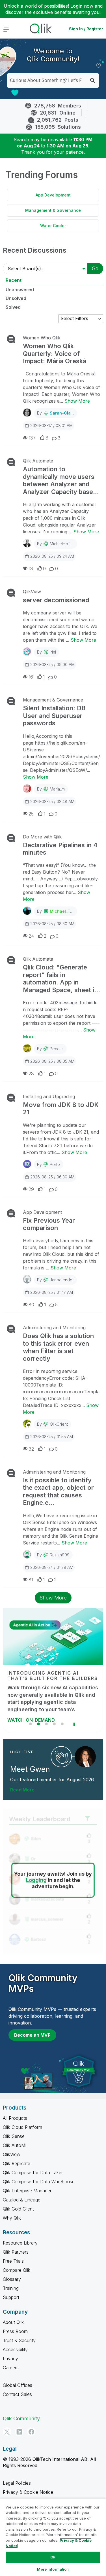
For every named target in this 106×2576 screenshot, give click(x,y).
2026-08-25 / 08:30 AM (52, 924)
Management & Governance (53, 210)
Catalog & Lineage (22, 2200)
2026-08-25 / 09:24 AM (52, 556)
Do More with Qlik (42, 837)
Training (11, 2288)
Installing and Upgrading (49, 1096)
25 (31, 814)
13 (31, 569)
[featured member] (85, 1757)
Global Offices (18, 2385)
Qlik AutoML (15, 2145)
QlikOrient (59, 1424)
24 (31, 936)
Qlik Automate (38, 461)
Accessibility (15, 2349)
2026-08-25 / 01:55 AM (52, 1437)
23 (31, 1073)
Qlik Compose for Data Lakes (33, 2173)
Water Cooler (53, 226)
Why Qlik (12, 2218)
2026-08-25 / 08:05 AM (52, 1061)
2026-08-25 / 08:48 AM (52, 801)
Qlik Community (21, 2418)
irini (53, 652)
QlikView (32, 591)
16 (31, 677)
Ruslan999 (60, 1555)
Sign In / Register (86, 29)
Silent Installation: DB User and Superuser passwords (54, 716)
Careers (11, 2368)
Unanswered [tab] (20, 289)
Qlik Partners (16, 2252)
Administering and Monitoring (54, 1328)
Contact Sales (17, 2394)
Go (95, 268)
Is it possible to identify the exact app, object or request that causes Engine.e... (58, 1491)
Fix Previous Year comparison (49, 1224)
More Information (53, 2569)
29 (31, 1189)
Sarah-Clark (62, 413)
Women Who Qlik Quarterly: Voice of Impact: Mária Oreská (55, 353)
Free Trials (13, 2261)
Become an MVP (32, 2035)
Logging (36, 1880)
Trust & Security (19, 2340)
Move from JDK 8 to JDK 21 (61, 1108)
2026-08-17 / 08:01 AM (51, 425)
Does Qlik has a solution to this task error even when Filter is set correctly (58, 1347)
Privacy (10, 2359)
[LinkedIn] (19, 2432)
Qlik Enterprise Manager (27, 2191)
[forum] (10, 339)
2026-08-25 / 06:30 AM (52, 1177)
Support (11, 2297)
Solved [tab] (13, 307)
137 (32, 438)
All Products (15, 2118)
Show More (77, 401)
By (56, 413)
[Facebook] (31, 2432)
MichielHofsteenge (67, 544)
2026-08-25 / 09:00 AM (52, 664)
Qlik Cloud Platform (22, 2127)
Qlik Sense (14, 2136)
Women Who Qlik (42, 338)
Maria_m (57, 789)
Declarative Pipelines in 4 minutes (60, 849)
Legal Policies (17, 2483)
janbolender (62, 1280)
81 (31, 1580)
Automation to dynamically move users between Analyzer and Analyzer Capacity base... (61, 480)
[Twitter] (7, 2432)
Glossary (12, 2279)
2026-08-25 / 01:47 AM (52, 1292)
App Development (53, 195)
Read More (22, 1790)
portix (55, 1164)
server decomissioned (56, 600)
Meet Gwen (30, 1769)
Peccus (57, 1049)
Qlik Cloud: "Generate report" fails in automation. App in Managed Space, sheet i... (61, 978)
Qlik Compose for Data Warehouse (39, 2182)
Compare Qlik (17, 2270)
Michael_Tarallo (66, 911)
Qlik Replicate (17, 2163)
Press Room (15, 2331)
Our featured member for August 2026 (52, 1780)
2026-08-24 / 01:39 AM (52, 1567)
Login (76, 6)
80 (31, 1305)
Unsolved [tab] (16, 298)
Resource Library (20, 2243)
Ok (53, 2557)
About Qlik (13, 2322)
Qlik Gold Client (18, 2209)
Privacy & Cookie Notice (28, 2492)
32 (31, 1449)
